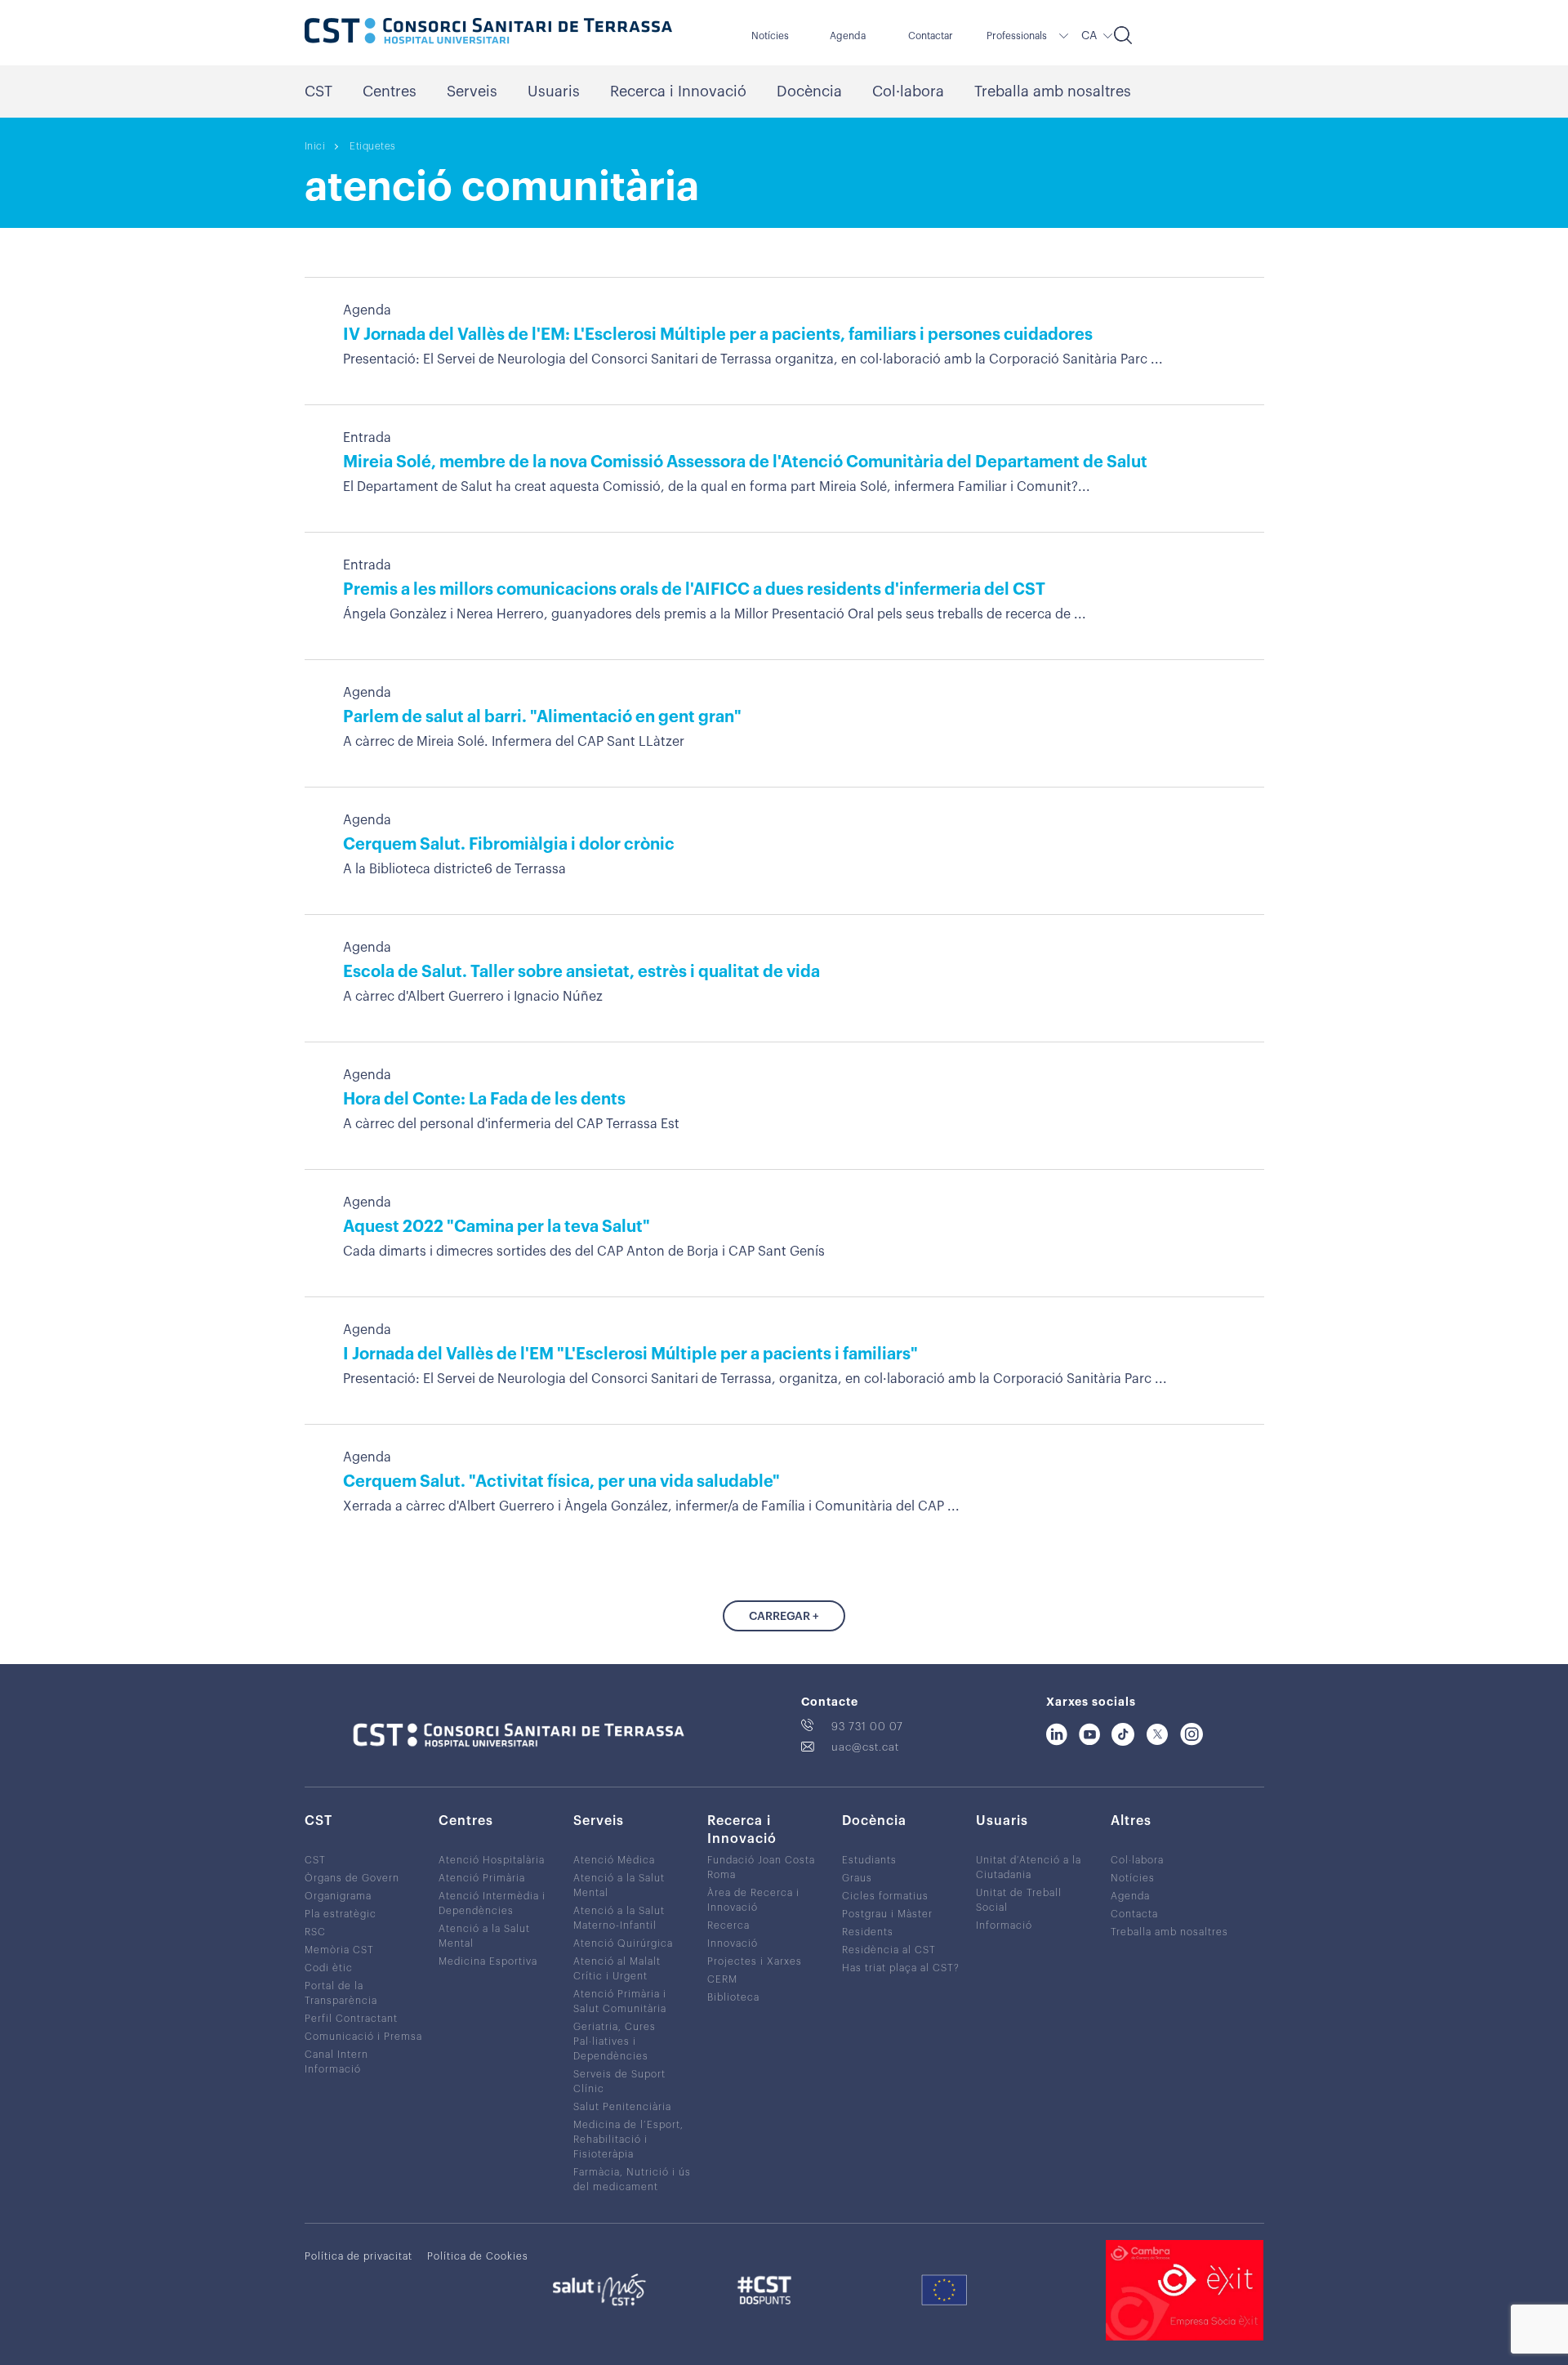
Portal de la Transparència (341, 1993)
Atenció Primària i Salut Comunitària (620, 2001)
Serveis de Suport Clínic (619, 2082)
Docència (809, 91)
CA (1089, 36)
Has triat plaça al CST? (901, 1968)
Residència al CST (889, 1950)
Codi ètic (329, 1968)
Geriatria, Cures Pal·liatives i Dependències (615, 2041)
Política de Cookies (478, 2256)
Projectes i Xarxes (755, 1961)
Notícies (770, 36)
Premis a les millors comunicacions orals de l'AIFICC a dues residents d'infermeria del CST (694, 590)
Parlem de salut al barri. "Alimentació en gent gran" (542, 717)
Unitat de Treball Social (1019, 1900)
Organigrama (338, 1896)
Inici (315, 146)
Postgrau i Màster (887, 1914)
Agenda (848, 36)
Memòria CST (339, 1950)
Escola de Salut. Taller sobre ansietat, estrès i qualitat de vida (581, 972)
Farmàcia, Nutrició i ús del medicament (632, 2180)
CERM (722, 1979)
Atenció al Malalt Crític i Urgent (617, 1969)
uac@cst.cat (865, 1747)
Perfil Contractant (351, 2019)
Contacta (1134, 1914)
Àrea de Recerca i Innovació (753, 1900)
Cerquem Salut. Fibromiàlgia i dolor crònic (509, 845)
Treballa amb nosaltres (1053, 91)
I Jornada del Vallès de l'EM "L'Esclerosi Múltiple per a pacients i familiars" (630, 1354)
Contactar (931, 36)
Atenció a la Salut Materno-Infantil (619, 1918)
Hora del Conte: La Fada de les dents (484, 1100)
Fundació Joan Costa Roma (761, 1867)
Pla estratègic (341, 1914)
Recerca (728, 1925)
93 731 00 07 (867, 1727)
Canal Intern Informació (336, 2062)
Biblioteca (733, 1997)
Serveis (472, 91)
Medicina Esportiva (488, 1961)
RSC (315, 1932)
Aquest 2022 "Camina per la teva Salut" (497, 1227)
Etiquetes (373, 146)
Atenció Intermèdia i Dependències (492, 1903)
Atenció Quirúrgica (623, 1943)
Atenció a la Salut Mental (484, 1936)
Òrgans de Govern (352, 1878)
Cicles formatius (885, 1896)
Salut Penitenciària (622, 2107)
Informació (1004, 1925)
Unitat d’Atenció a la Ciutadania (1029, 1867)
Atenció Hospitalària (492, 1860)
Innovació (733, 1943)
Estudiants (869, 1860)
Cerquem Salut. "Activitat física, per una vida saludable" (561, 1482)
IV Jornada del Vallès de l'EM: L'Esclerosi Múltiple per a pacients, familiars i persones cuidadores (718, 335)
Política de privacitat (359, 2256)
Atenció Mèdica (614, 1860)
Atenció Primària (482, 1878)
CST (318, 91)
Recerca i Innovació (678, 91)
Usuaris (554, 91)
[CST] (488, 33)
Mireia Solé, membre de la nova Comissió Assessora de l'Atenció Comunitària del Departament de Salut (745, 462)
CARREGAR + (784, 1617)
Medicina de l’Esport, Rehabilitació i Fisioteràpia (628, 2140)
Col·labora (908, 91)
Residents (868, 1932)
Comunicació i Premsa (363, 2037)
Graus (857, 1878)
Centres (390, 91)
